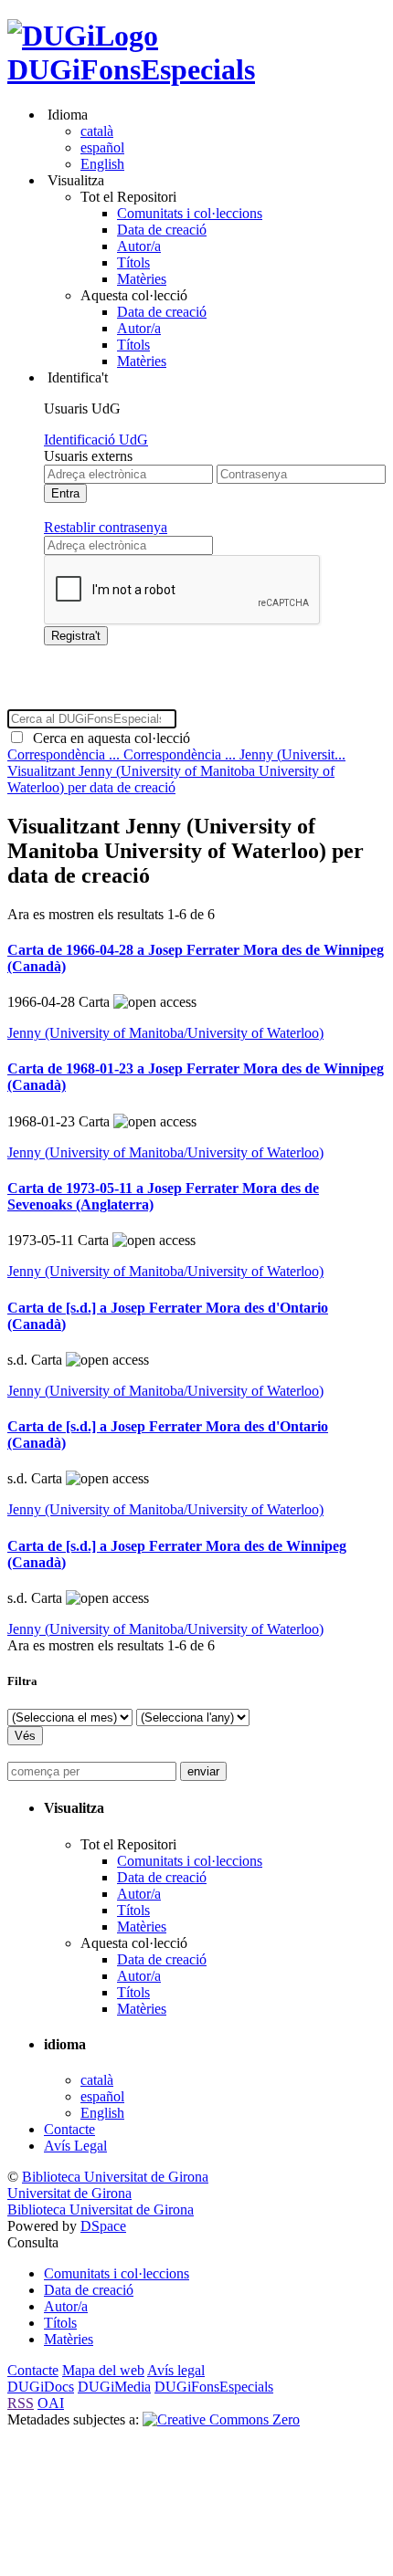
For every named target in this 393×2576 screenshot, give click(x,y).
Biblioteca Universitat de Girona (115, 2177)
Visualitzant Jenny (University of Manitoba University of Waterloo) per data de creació (171, 779)
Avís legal (176, 2370)
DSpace (103, 2226)
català (97, 131)
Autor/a (139, 246)
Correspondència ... (65, 754)
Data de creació (162, 230)
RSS (21, 2403)
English (102, 164)
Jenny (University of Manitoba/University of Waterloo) (165, 1033)
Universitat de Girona (69, 2193)
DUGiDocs (41, 2387)
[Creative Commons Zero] (221, 2419)
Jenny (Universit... (292, 754)
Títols (133, 262)
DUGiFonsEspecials (131, 69)
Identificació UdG (96, 440)
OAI (51, 2403)
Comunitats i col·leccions (190, 213)
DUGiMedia (114, 2387)
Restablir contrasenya (106, 527)
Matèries (142, 279)
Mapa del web (103, 2370)
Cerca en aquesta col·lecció (108, 738)
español (102, 147)
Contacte (69, 2129)
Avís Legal (75, 2146)
